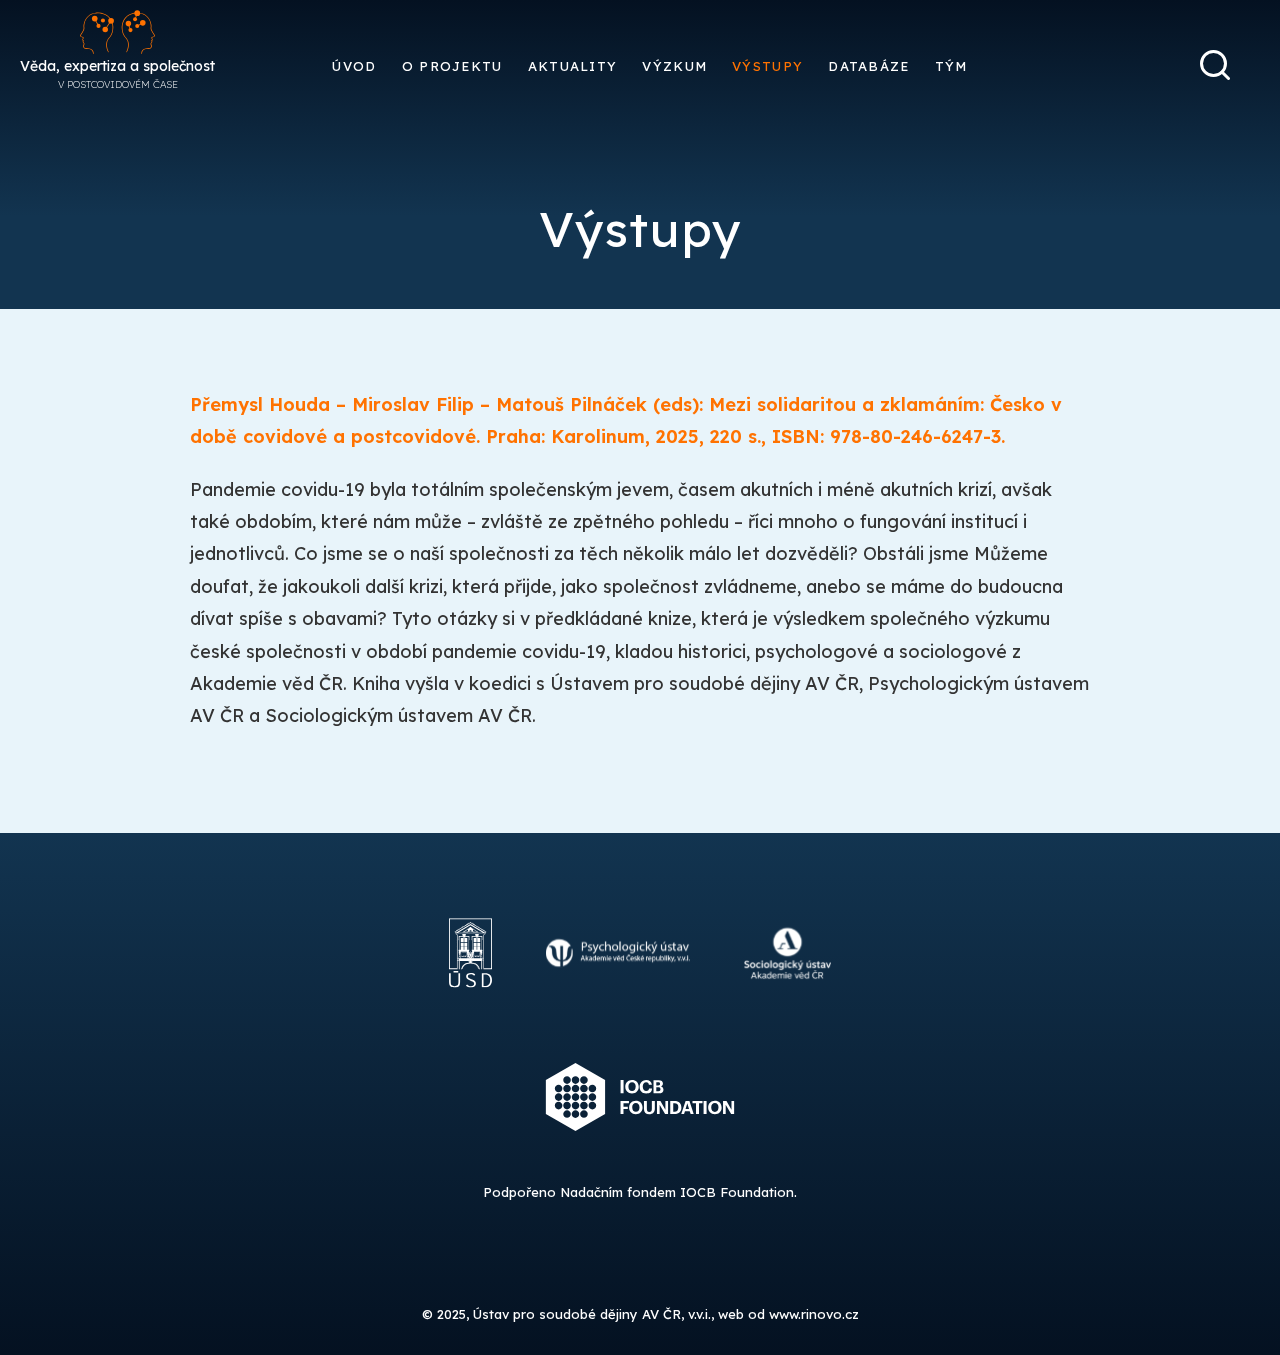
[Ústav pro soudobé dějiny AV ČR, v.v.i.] (470, 1007)
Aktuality (573, 66)
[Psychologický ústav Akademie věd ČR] (618, 1007)
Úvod (354, 66)
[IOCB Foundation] (640, 1151)
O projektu (452, 66)
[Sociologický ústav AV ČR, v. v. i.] (787, 1007)
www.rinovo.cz (814, 1314)
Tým (951, 66)
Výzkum (674, 66)
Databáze (868, 66)
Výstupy (767, 66)
